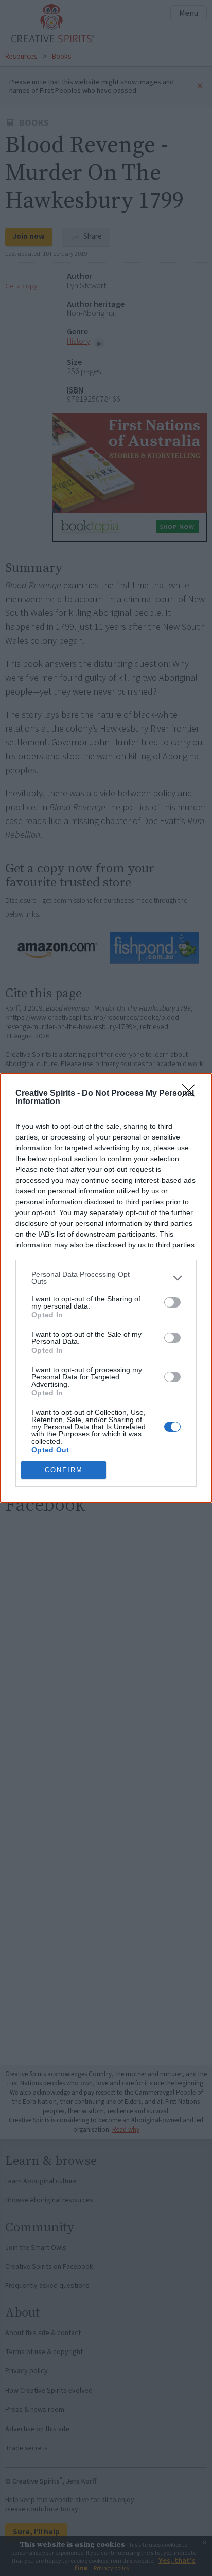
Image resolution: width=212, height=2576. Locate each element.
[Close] (192, 1094)
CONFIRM (64, 1470)
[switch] (172, 1302)
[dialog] (106, 1288)
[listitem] (106, 1278)
